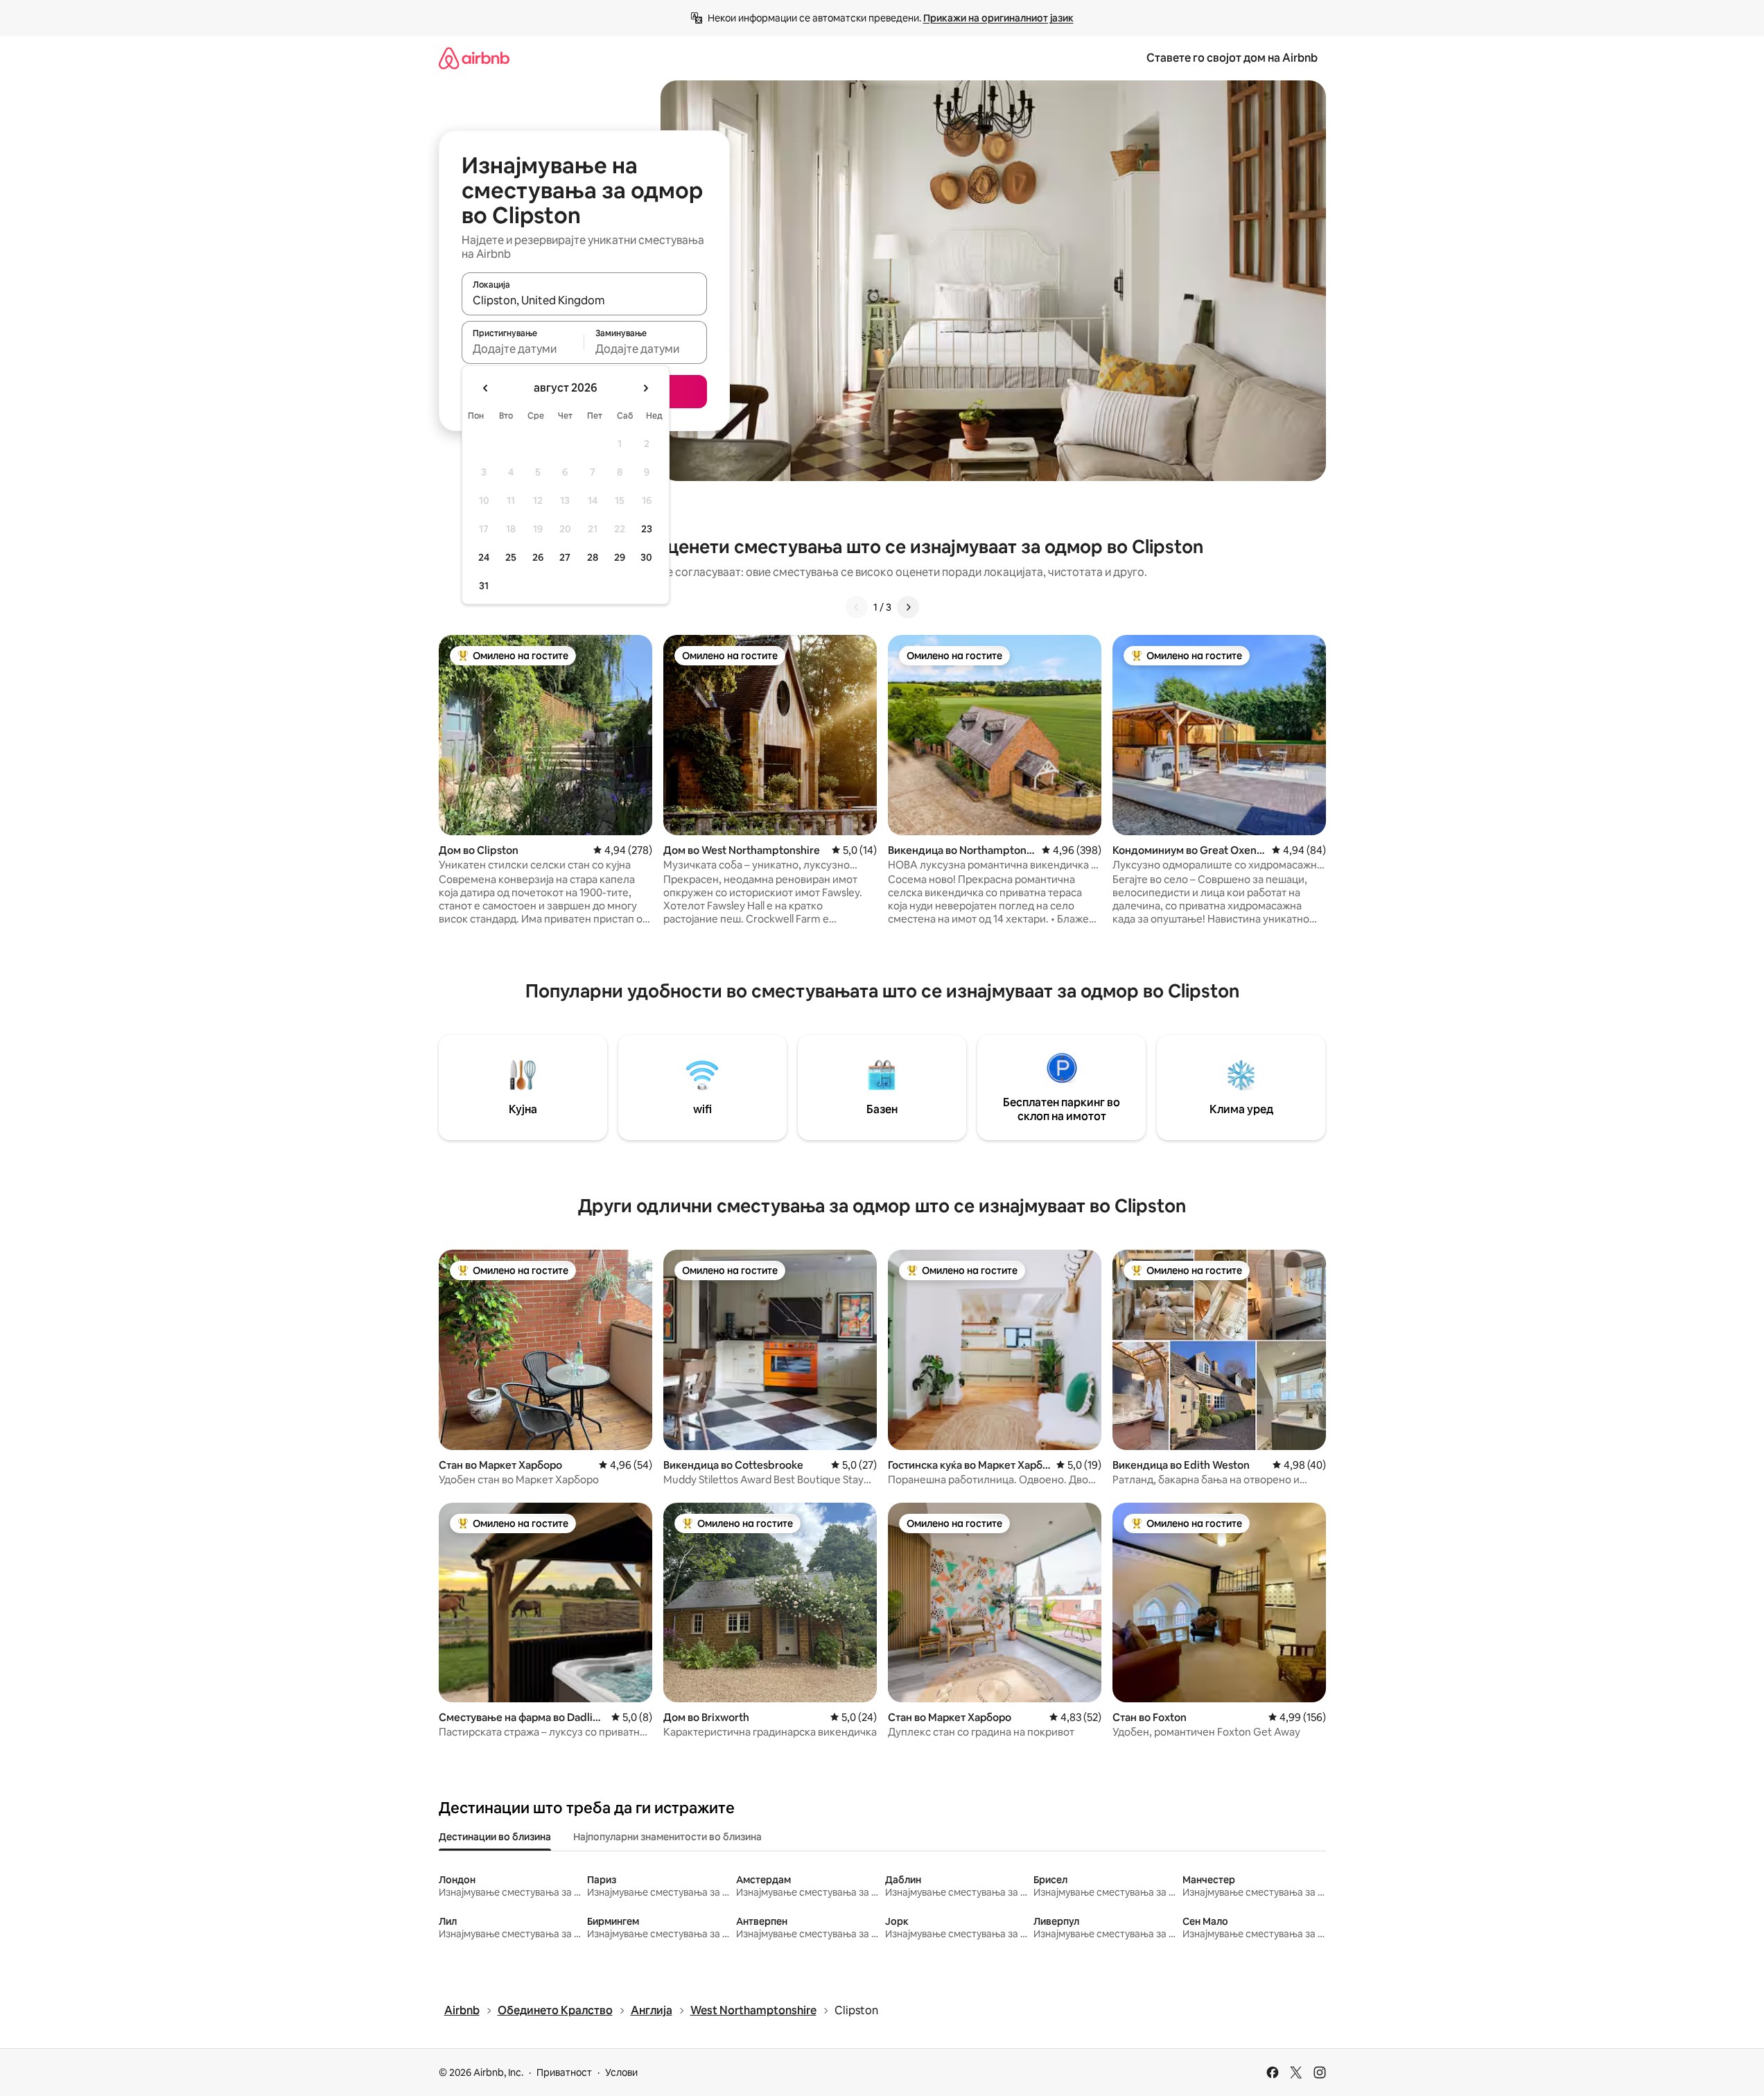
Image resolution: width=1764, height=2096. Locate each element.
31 (484, 586)
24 (484, 557)
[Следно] (908, 607)
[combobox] (584, 300)
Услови (621, 2072)
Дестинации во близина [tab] (495, 1837)
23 (647, 529)
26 (538, 557)
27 (565, 557)
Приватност (564, 2072)
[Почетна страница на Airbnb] (474, 58)
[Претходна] (857, 607)
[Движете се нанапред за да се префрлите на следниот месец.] (645, 388)
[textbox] (523, 349)
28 (593, 557)
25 (511, 557)
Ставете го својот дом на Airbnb (1232, 58)
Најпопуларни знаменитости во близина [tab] (667, 1837)
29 (620, 557)
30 (646, 557)
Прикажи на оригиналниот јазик (998, 18)
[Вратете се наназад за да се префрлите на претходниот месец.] (486, 388)
